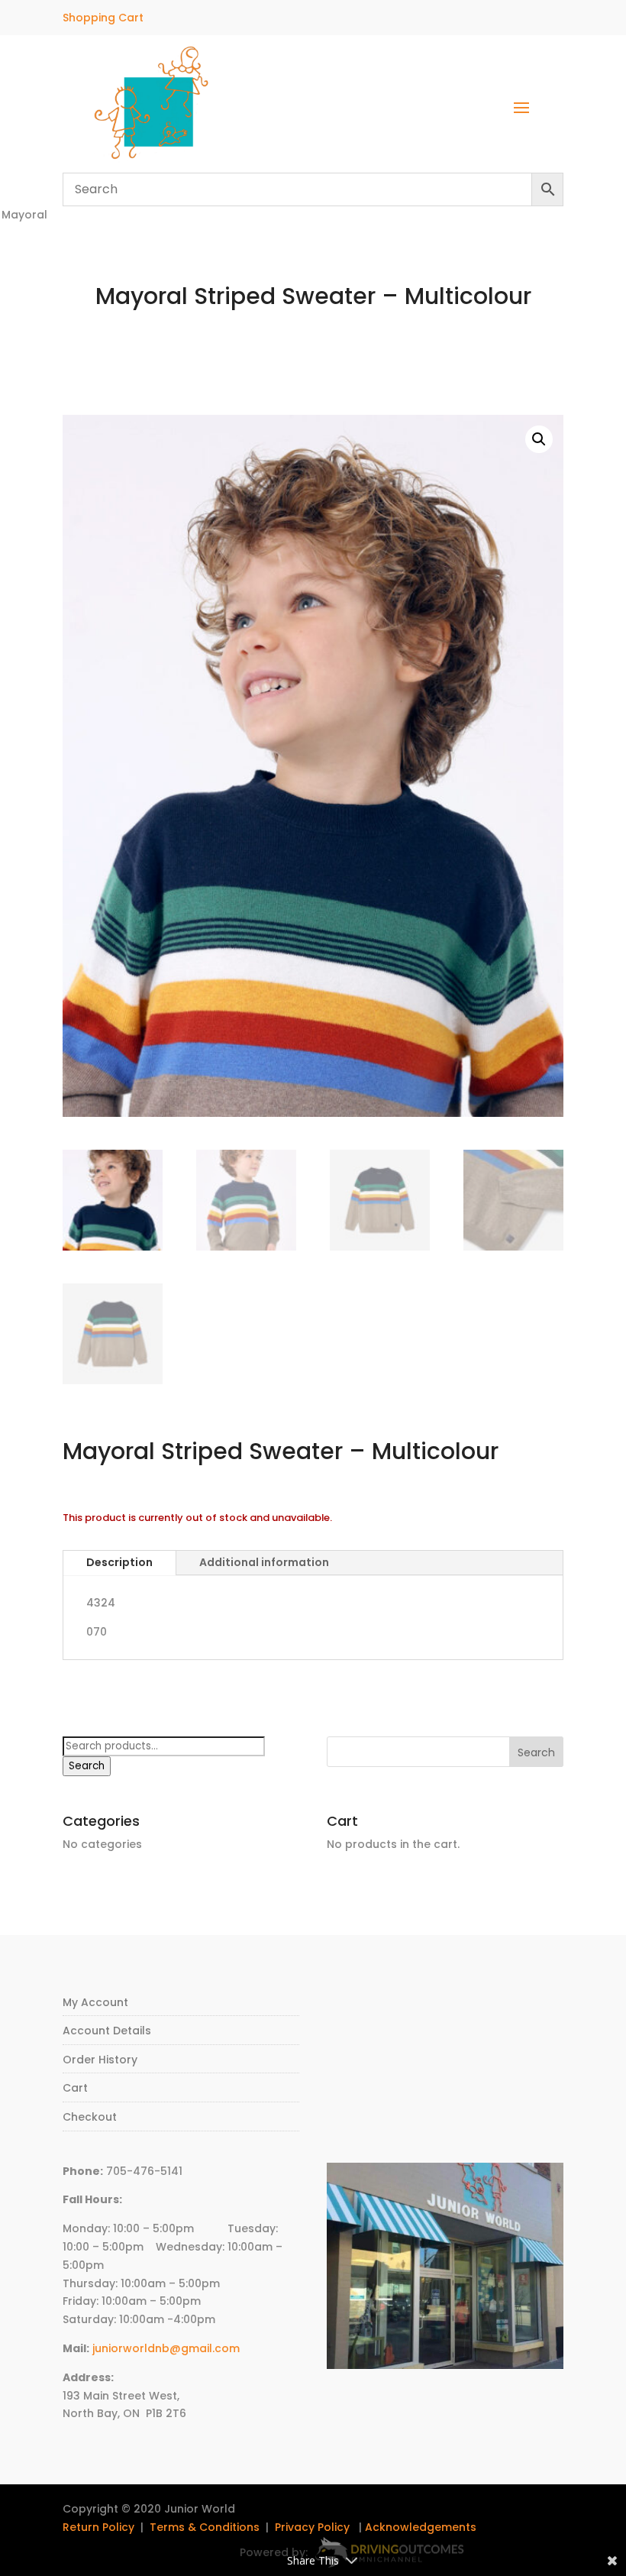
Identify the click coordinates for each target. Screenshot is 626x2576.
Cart (75, 2088)
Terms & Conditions (205, 2527)
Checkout (90, 2117)
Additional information (264, 1562)
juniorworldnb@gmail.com (166, 2348)
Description (119, 1562)
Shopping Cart (103, 18)
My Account (95, 2002)
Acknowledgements (421, 2527)
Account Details (107, 2031)
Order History (100, 2060)
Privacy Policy (312, 2527)
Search (87, 1766)
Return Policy (98, 2527)
